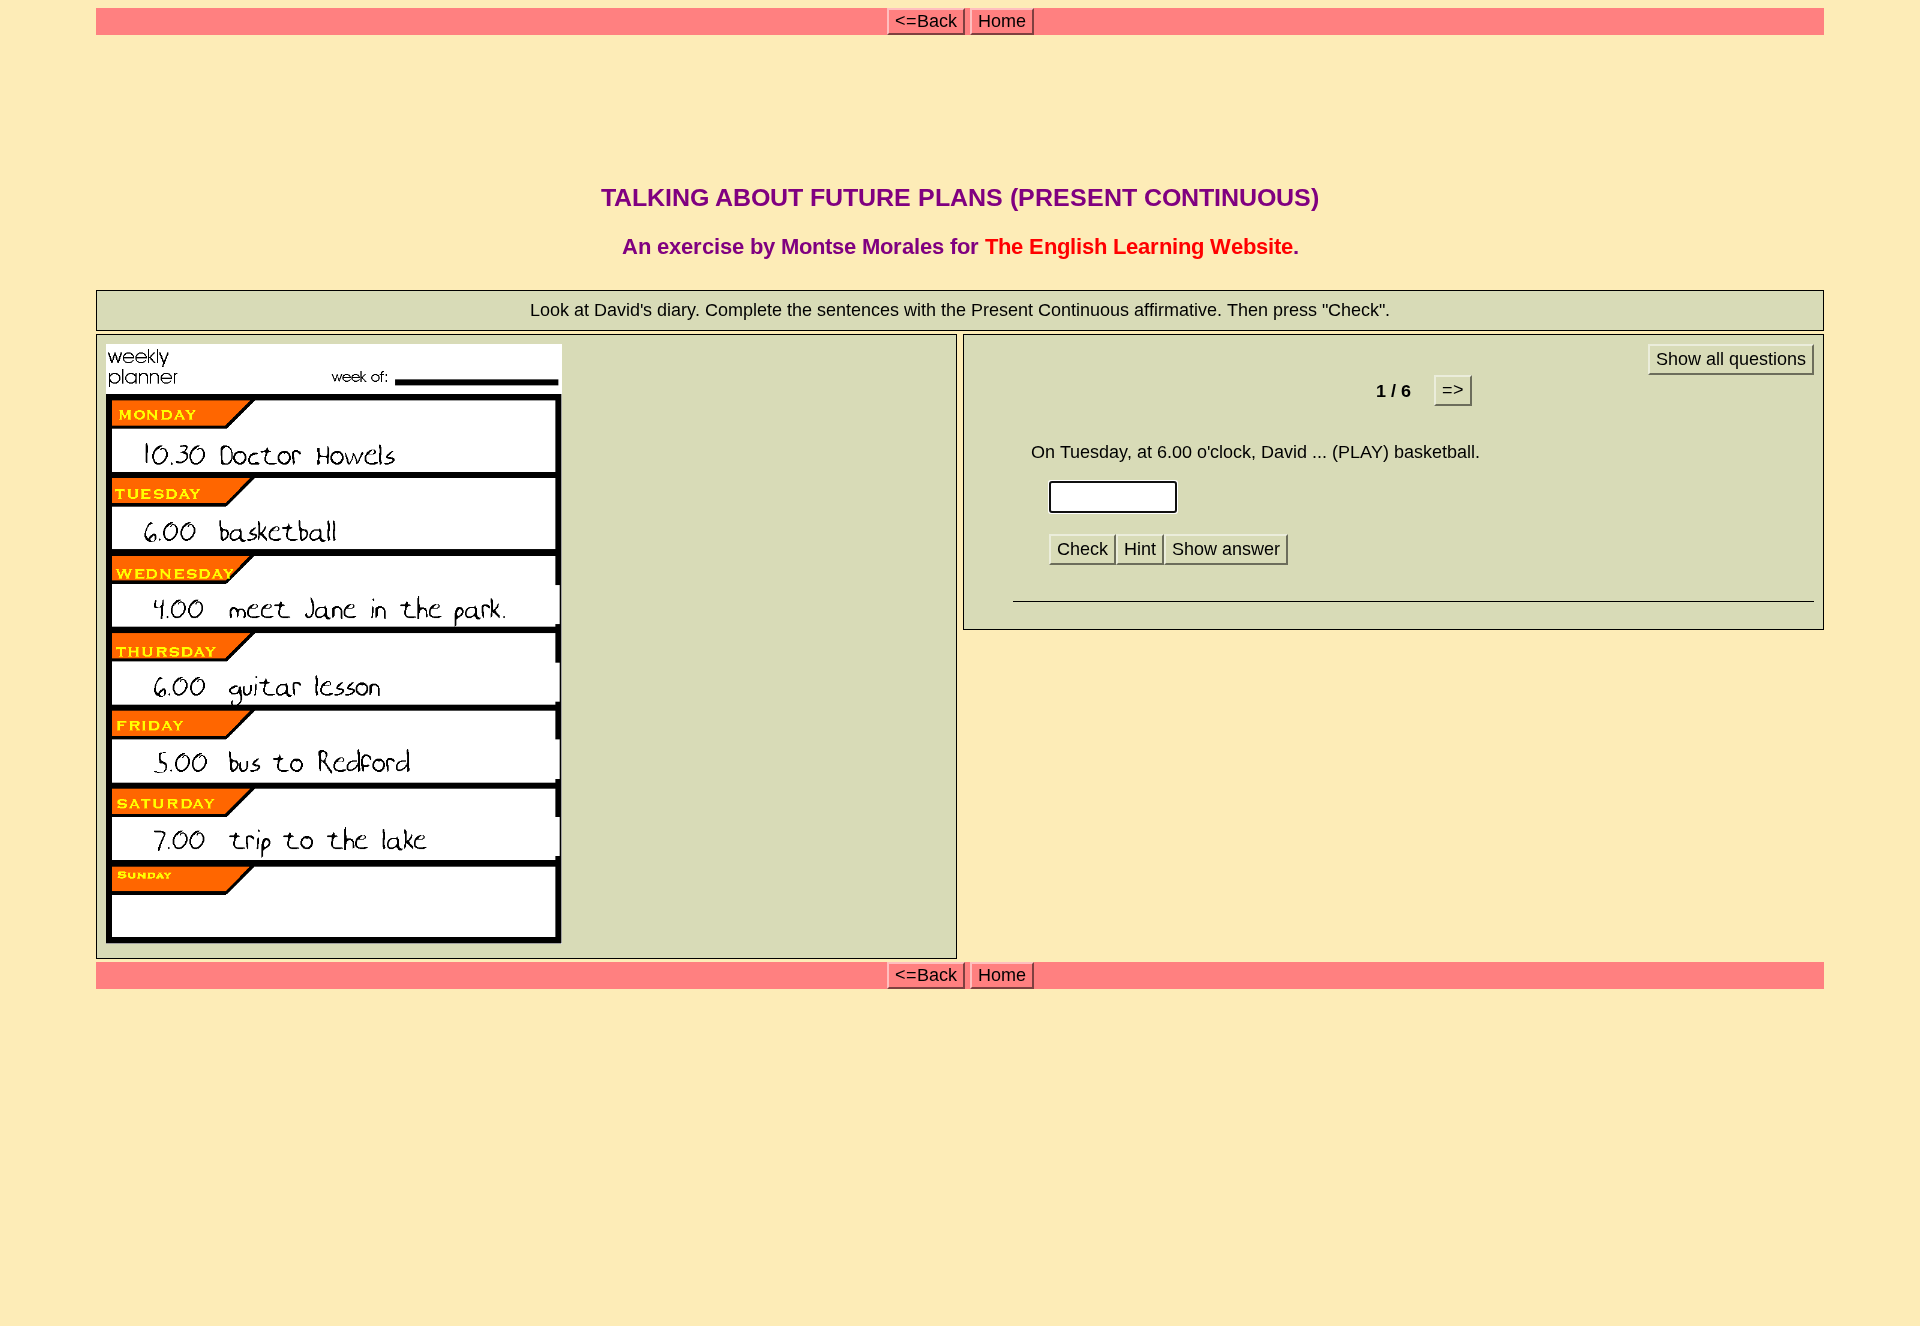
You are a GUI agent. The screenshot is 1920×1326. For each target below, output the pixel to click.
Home (1002, 21)
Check (1082, 549)
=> (1453, 390)
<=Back (926, 21)
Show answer (1226, 549)
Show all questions (1731, 359)
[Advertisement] (963, 103)
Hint (1140, 549)
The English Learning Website (1139, 246)
